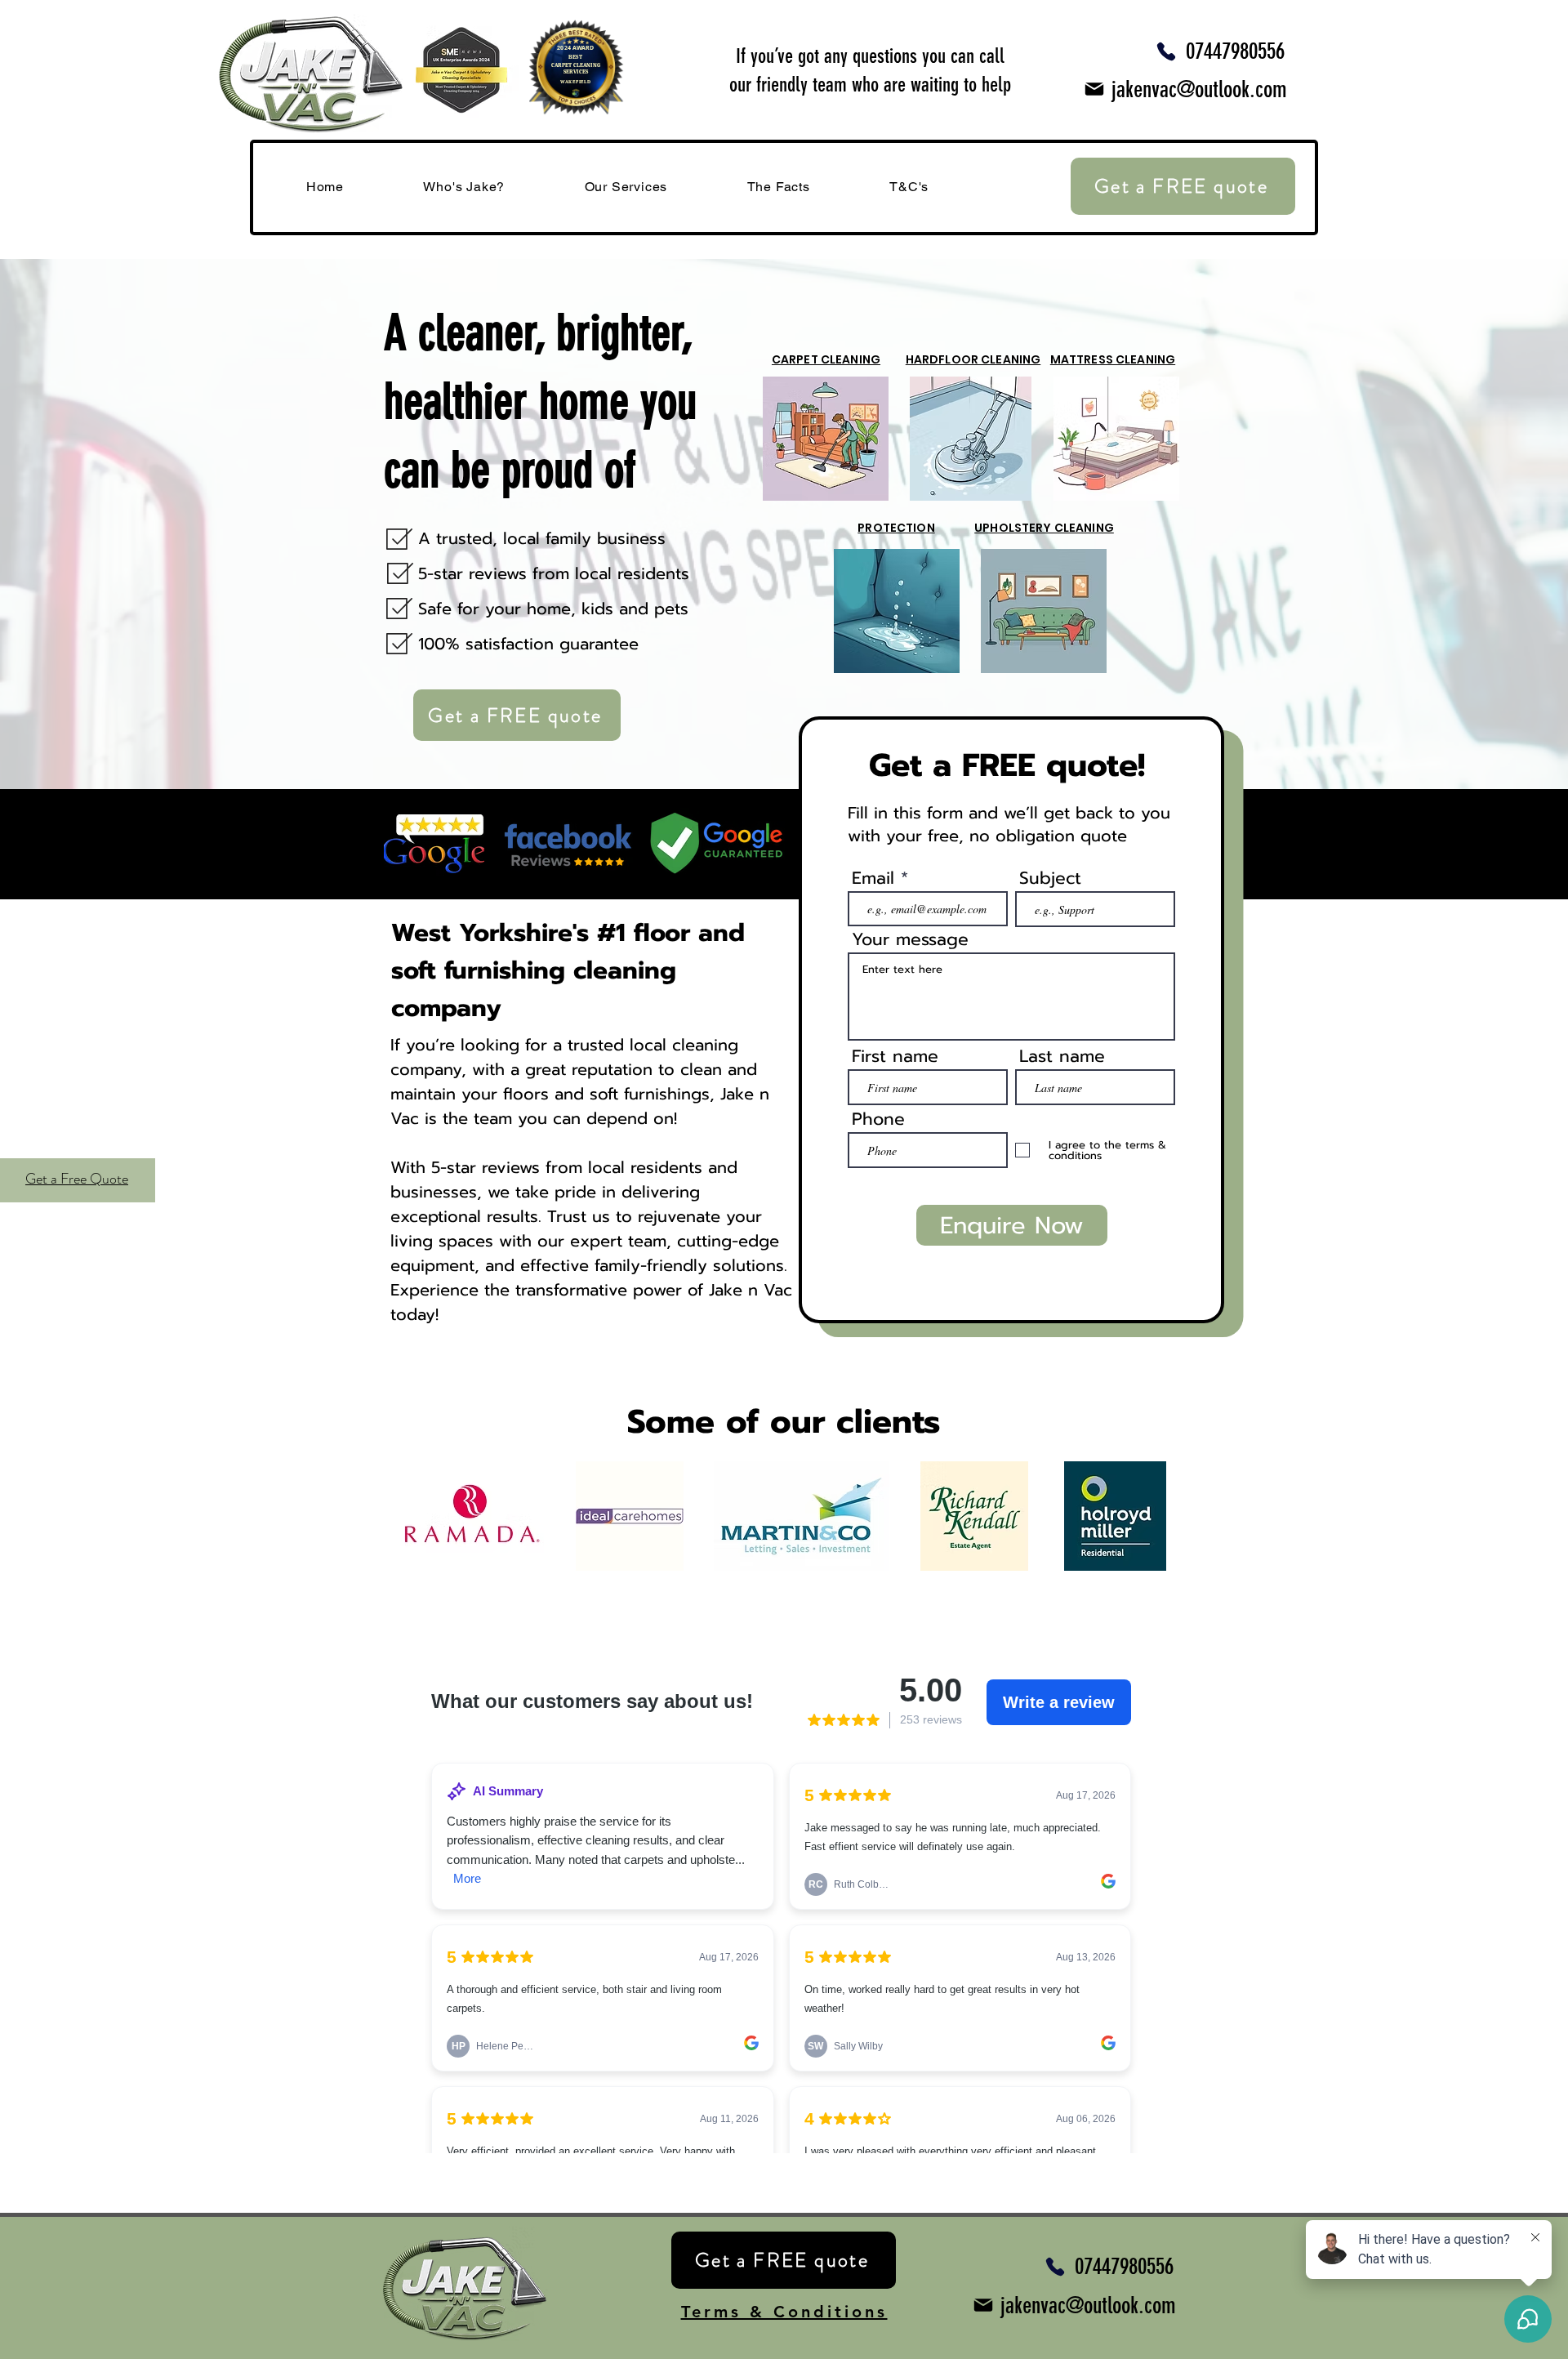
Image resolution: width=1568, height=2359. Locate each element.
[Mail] (1094, 89)
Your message (910, 940)
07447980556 (1235, 51)
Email (873, 878)
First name (895, 1057)
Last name (1062, 1057)
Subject (1050, 878)
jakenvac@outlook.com (1199, 89)
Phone (878, 1119)
